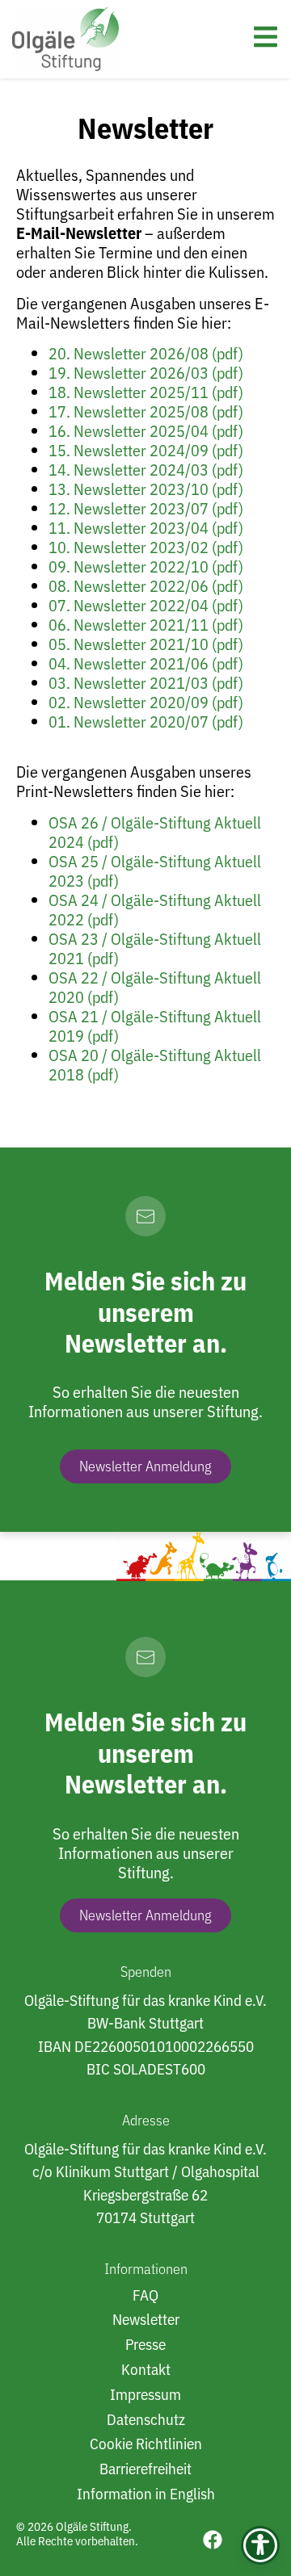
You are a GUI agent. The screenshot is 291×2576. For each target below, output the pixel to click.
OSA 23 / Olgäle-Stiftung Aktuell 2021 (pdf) (155, 948)
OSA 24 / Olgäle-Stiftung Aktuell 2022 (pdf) (155, 910)
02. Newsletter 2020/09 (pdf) (146, 702)
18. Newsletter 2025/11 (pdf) (146, 392)
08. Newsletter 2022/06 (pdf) (146, 586)
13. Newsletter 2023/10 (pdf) (146, 489)
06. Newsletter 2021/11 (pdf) (146, 625)
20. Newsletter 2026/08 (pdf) (146, 353)
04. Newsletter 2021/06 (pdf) (146, 663)
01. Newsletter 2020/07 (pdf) (146, 722)
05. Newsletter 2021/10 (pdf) (146, 644)
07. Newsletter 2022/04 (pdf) (146, 605)
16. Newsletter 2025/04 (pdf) (146, 431)
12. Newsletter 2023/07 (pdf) (146, 508)
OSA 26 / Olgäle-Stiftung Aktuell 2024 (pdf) (155, 832)
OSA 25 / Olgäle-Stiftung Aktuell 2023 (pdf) (155, 871)
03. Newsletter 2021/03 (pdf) (146, 683)
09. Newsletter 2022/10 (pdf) (148, 566)
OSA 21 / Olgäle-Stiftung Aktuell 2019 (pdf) (155, 1026)
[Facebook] (213, 2540)
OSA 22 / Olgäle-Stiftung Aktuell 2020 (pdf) (155, 987)
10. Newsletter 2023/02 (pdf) (146, 547)
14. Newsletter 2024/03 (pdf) (146, 470)
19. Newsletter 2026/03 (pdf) (146, 373)
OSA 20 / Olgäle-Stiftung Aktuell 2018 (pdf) (155, 1065)
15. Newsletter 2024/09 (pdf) (146, 450)
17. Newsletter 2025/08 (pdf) (146, 411)
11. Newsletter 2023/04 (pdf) (146, 528)
